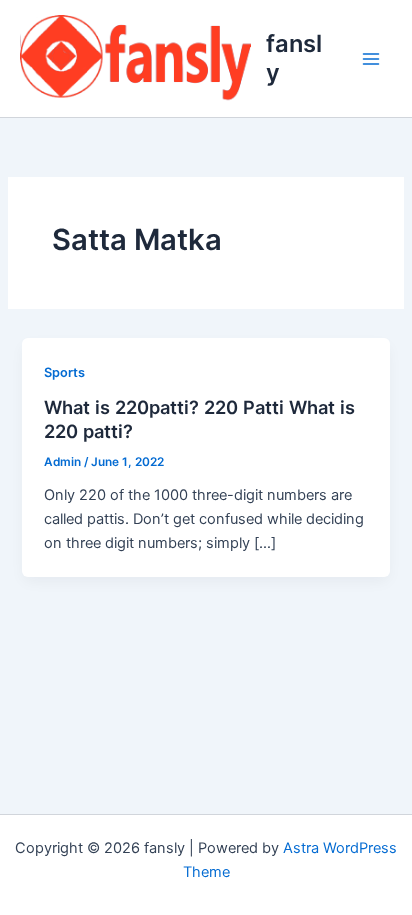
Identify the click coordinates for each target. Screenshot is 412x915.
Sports (64, 372)
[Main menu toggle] (371, 59)
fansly (294, 57)
